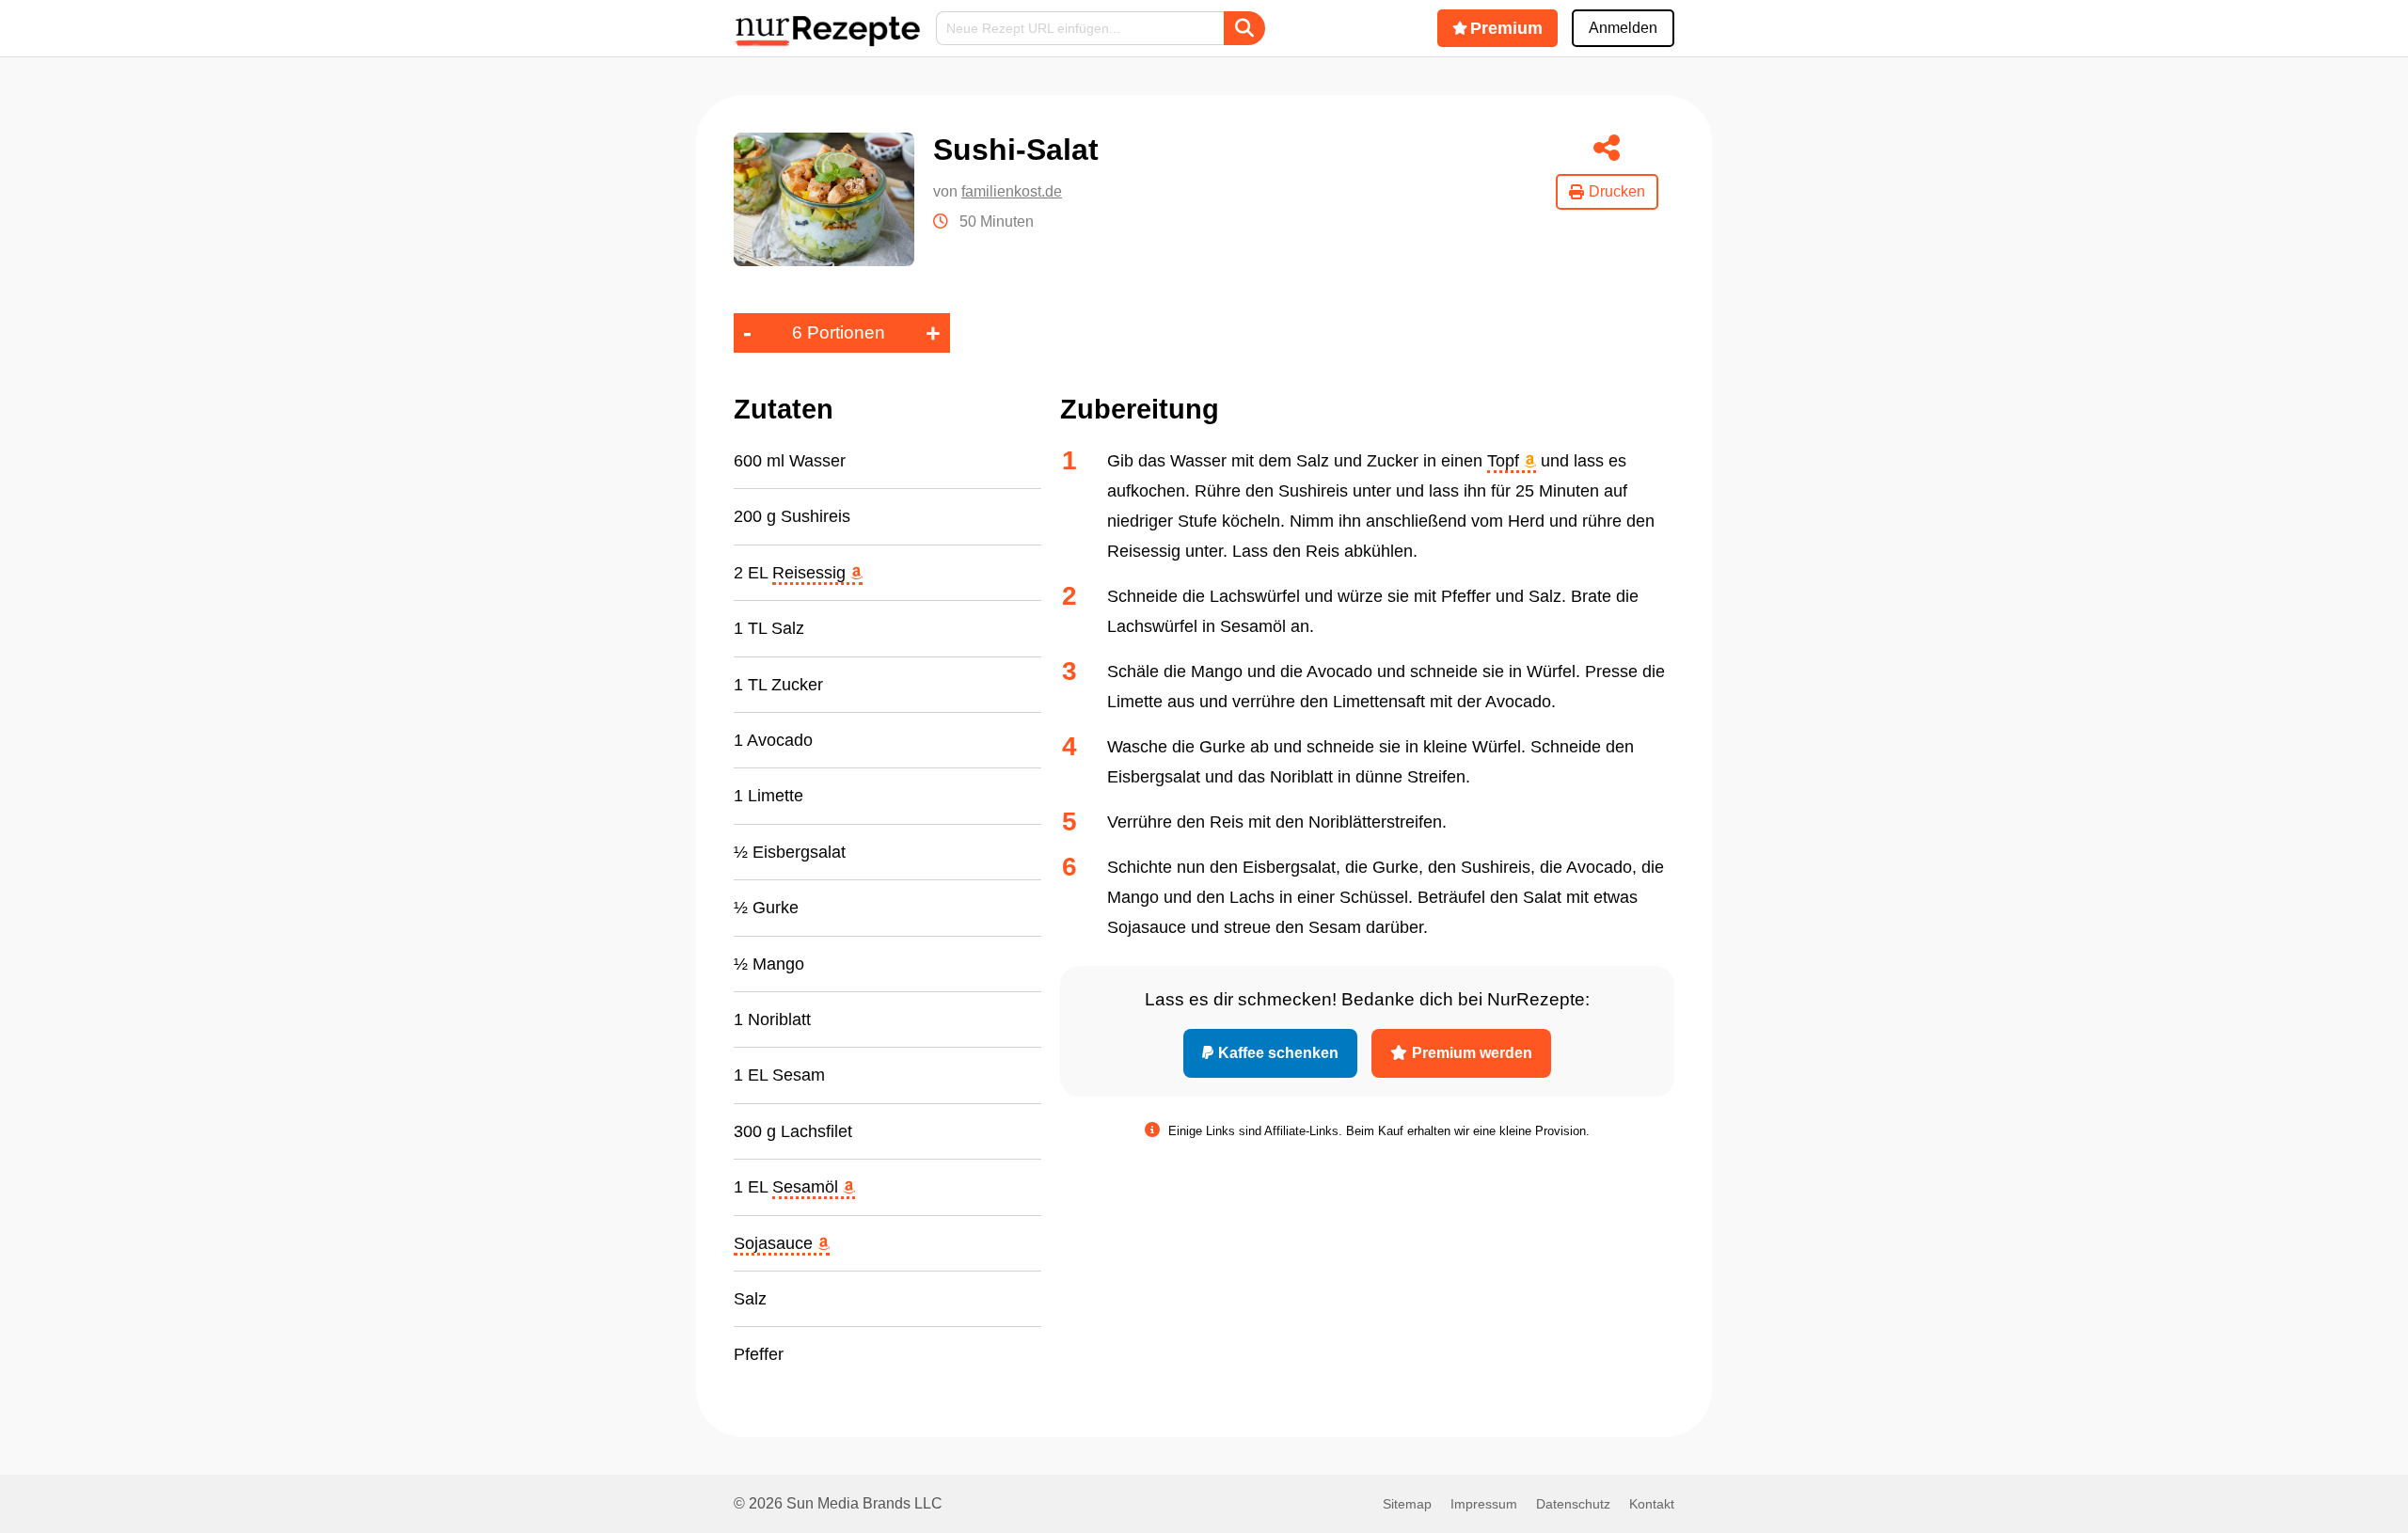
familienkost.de (1012, 191)
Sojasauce (776, 1243)
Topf (1505, 461)
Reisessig (811, 573)
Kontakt (1652, 1504)
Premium (1506, 28)
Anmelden (1623, 28)
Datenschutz (1573, 1504)
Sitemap (1407, 1504)
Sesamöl (808, 1187)
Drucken (1617, 191)
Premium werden (1472, 1053)
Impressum (1484, 1504)
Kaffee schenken (1278, 1053)
